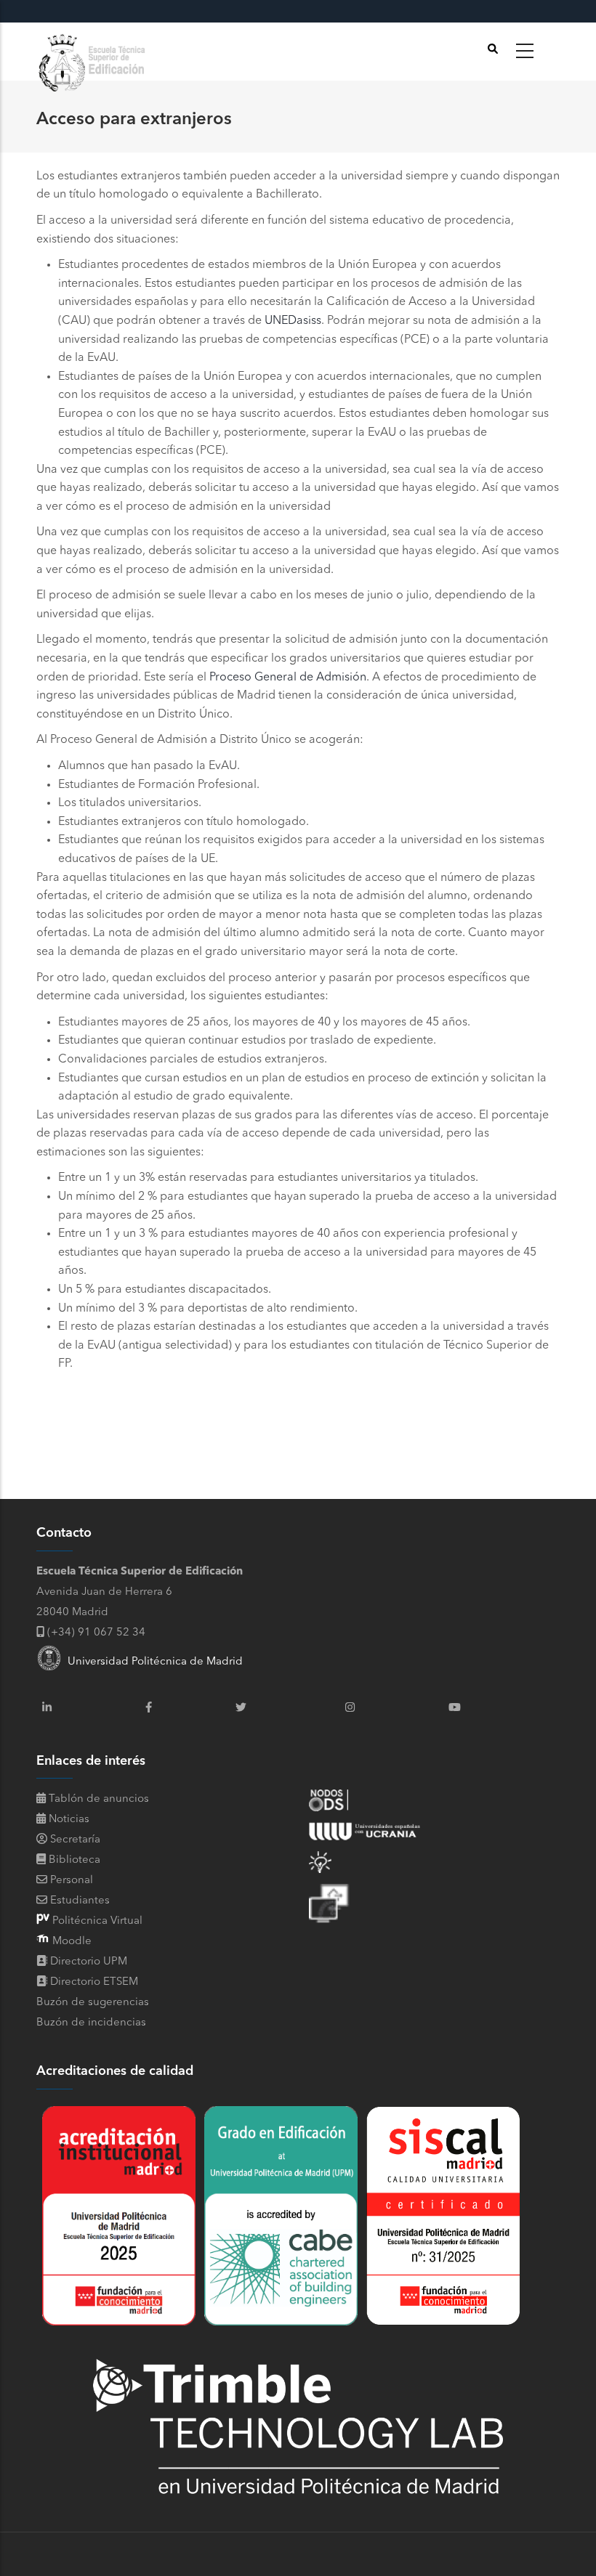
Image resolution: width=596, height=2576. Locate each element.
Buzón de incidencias (91, 2023)
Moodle (71, 1942)
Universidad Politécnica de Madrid (152, 1662)
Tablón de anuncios (97, 1799)
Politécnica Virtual (96, 1921)
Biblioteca (73, 1860)
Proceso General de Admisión (288, 678)
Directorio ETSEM (94, 1982)
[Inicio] (94, 52)
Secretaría (74, 1840)
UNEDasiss (293, 321)
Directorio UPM (89, 1962)
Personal (70, 1881)
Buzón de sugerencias (93, 2003)
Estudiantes (78, 1901)
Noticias (68, 1820)
